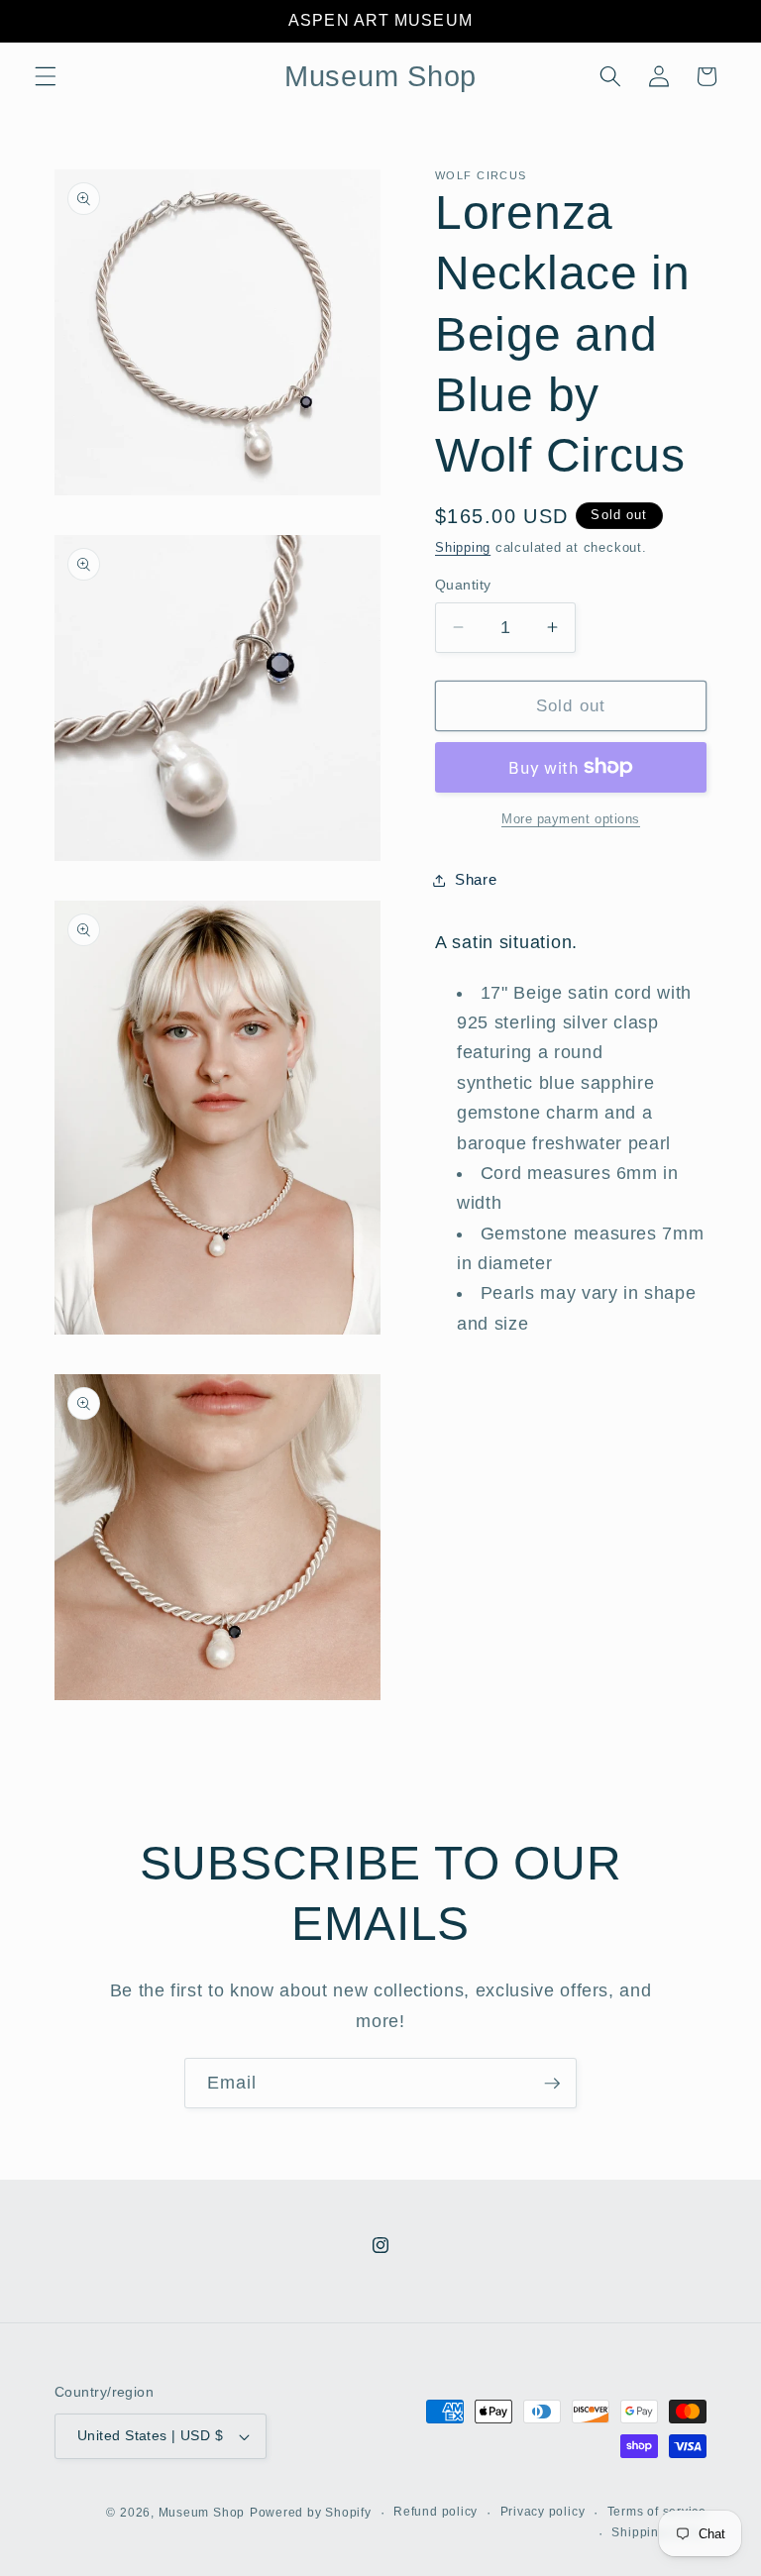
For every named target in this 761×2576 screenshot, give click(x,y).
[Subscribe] (552, 2084)
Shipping (463, 547)
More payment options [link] (571, 819)
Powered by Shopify (311, 2513)
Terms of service (657, 2512)
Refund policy (435, 2512)
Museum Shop (202, 2513)
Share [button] (476, 879)
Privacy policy (543, 2512)
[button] (46, 76)
